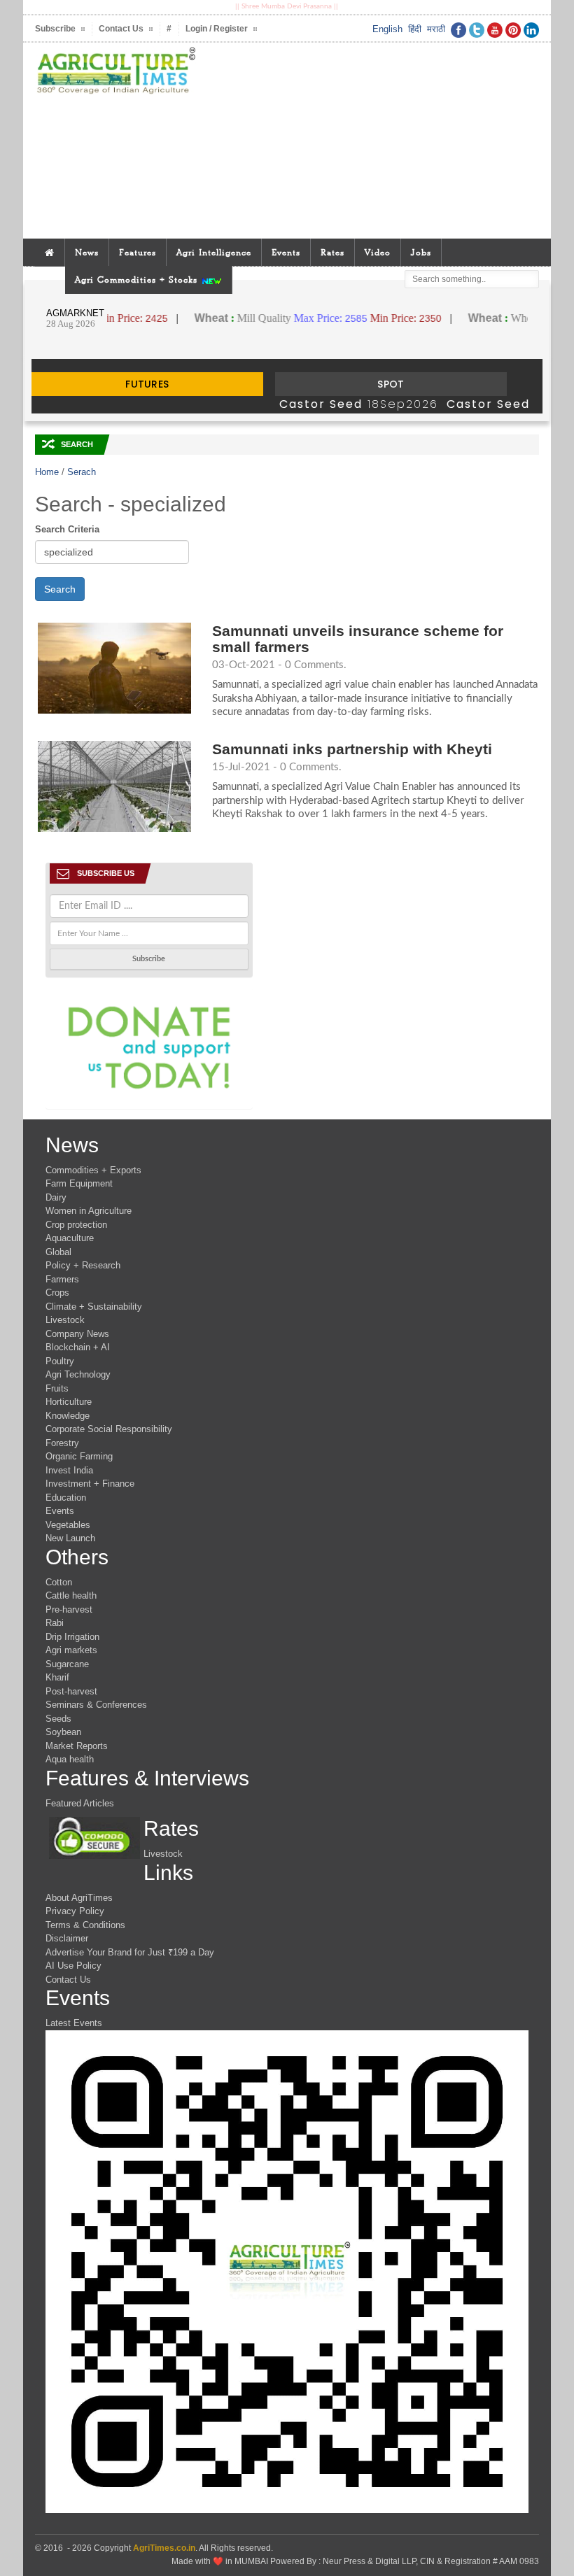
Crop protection (76, 1225)
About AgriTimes (79, 1898)
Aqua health (70, 1759)
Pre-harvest (69, 1609)
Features (138, 252)
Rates (332, 252)
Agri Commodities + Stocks (138, 279)
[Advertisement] (373, 141)
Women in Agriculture (89, 1211)
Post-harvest (71, 1691)
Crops (57, 1293)
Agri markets (71, 1650)
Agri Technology (78, 1374)
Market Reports (77, 1746)
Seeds (58, 1719)
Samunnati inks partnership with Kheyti (352, 749)
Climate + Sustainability (94, 1307)
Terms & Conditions (85, 1925)
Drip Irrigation (72, 1637)
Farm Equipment (79, 1183)
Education (66, 1498)
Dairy (56, 1197)
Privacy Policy (75, 1911)
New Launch (70, 1538)
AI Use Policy (73, 1966)
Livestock (65, 1320)
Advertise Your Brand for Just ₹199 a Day (130, 1952)
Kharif (57, 1677)
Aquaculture (70, 1238)
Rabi (55, 1623)
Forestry (62, 1443)
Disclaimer (67, 1938)
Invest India (69, 1470)
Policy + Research (83, 1265)
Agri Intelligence (214, 252)
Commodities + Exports (93, 1170)
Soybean (63, 1732)
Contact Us (68, 1980)
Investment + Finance (90, 1484)
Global (58, 1252)
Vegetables (68, 1525)
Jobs (421, 252)
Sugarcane (67, 1664)
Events (286, 252)
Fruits (57, 1388)
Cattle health (71, 1595)
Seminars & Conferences (96, 1705)
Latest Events (74, 2023)
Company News (77, 1334)
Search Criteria (67, 529)
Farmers (62, 1279)
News (87, 252)
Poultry (60, 1361)
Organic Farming (79, 1456)
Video (378, 252)
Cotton (59, 1582)
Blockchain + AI (78, 1347)
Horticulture (69, 1402)
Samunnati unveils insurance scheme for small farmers (358, 639)
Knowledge (68, 1416)
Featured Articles (80, 1803)
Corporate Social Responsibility (109, 1429)
